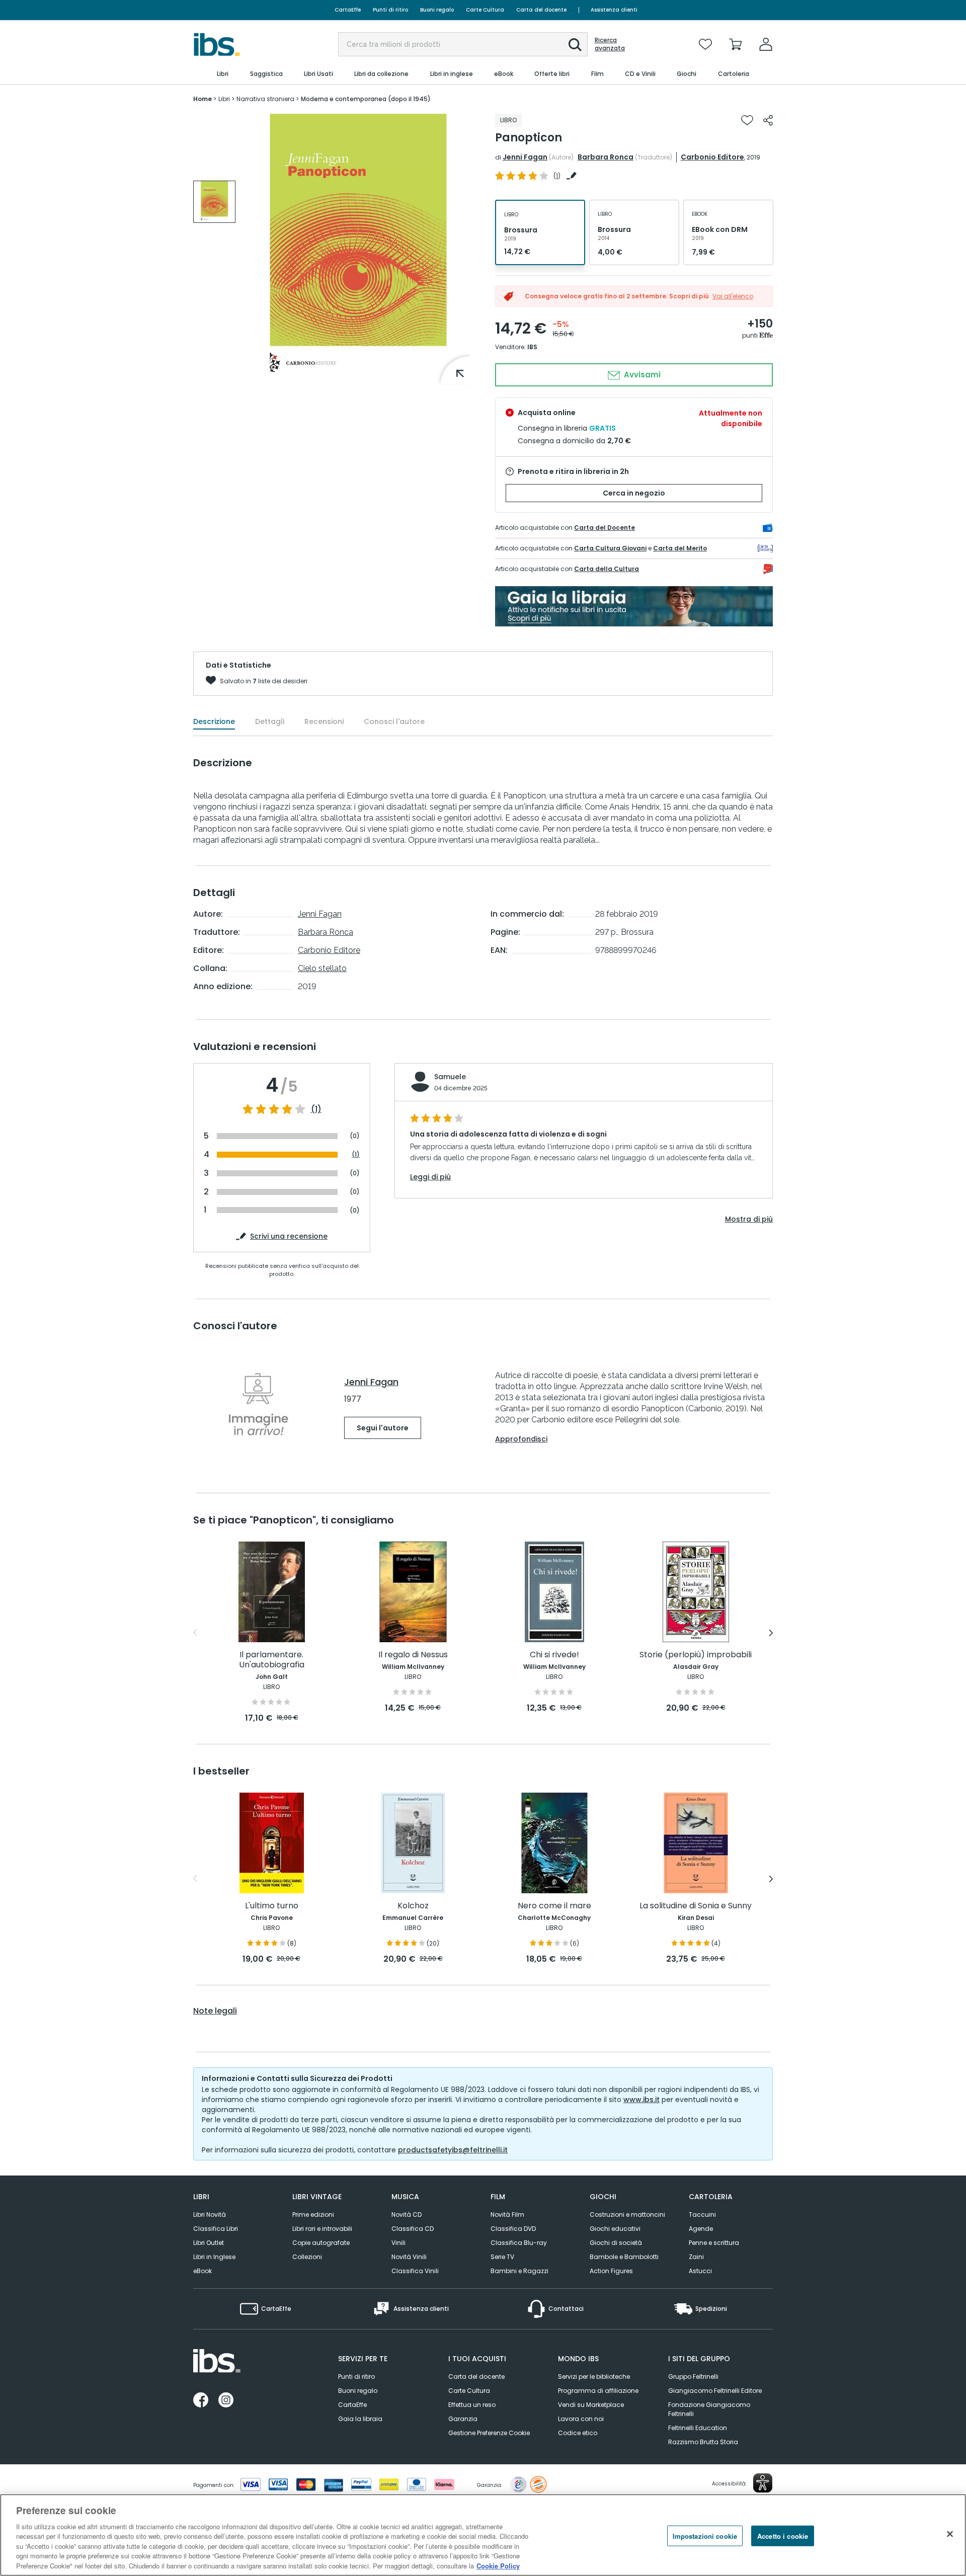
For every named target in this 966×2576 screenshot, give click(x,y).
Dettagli (270, 721)
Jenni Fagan (525, 157)
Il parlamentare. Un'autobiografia (272, 1660)
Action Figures (611, 2271)
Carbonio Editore (712, 157)
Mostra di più (749, 1219)
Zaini (696, 2257)
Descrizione (214, 721)
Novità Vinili (409, 2257)
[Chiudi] (950, 2534)
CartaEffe (348, 10)
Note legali (215, 2011)
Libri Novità (210, 2215)
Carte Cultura (485, 10)
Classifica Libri (216, 2229)
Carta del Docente (605, 528)
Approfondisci (521, 1439)
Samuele (450, 1077)
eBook (203, 2271)
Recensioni (324, 721)
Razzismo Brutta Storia (703, 2442)
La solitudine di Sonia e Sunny (696, 1906)
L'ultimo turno (272, 1906)
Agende (701, 2229)
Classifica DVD (513, 2229)
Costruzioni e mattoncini (627, 2215)
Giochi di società (616, 2243)
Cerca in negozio (634, 493)
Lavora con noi (581, 2419)
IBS (532, 347)
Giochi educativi (615, 2229)
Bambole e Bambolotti (624, 2257)
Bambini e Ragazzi (519, 2271)
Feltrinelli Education (698, 2428)
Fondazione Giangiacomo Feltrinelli (709, 2409)
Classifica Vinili (415, 2271)
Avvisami (641, 375)
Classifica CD (413, 2229)
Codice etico (578, 2433)
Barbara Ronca (606, 157)
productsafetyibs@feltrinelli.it (453, 2150)
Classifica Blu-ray (519, 2243)
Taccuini (702, 2215)
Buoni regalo (437, 10)
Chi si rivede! (554, 1655)
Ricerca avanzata (610, 44)
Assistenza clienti (614, 10)
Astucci (700, 2271)
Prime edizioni (313, 2215)
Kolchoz (413, 1906)
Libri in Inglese (214, 2257)
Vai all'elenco (733, 296)
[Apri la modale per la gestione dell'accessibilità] (763, 2483)
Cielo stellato (322, 968)
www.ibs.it (641, 2100)
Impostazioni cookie (705, 2535)
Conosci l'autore (394, 721)
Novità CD (407, 2215)
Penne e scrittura (714, 2243)
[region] (483, 2535)
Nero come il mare (554, 1906)
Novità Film (507, 2215)
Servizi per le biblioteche (594, 2377)
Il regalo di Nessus (413, 1655)
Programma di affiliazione (598, 2391)
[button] (575, 45)
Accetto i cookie (783, 2535)
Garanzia (463, 2419)
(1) (316, 1109)
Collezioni (307, 2257)
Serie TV (502, 2257)
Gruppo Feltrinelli (693, 2377)
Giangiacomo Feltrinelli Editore (715, 2391)
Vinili (398, 2243)
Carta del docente (541, 10)
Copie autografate (321, 2243)
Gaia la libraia (360, 2419)
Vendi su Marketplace (591, 2405)
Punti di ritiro (390, 10)
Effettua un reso (472, 2405)
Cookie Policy (498, 2566)
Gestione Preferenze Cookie (489, 2433)
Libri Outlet (209, 2243)
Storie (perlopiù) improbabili (696, 1655)
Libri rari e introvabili (322, 2229)
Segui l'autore (383, 1428)
